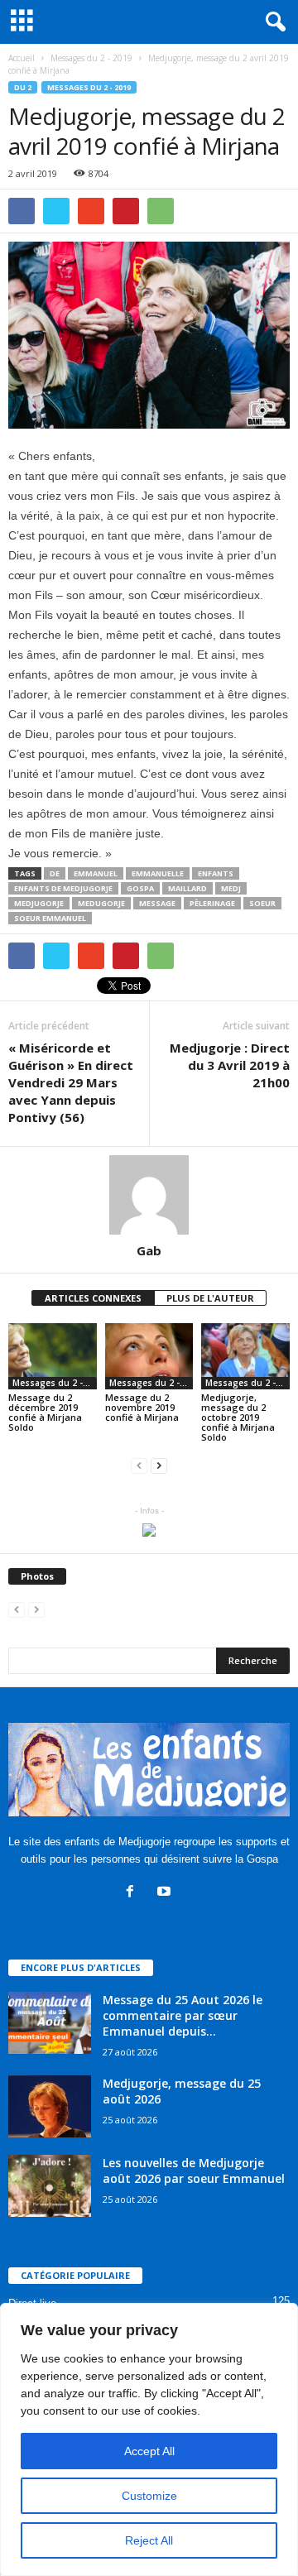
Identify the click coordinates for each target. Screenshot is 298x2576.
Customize (149, 2496)
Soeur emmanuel (50, 918)
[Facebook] (134, 1893)
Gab (149, 1250)
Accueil (22, 58)
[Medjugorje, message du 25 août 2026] (50, 2106)
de (55, 873)
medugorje (101, 903)
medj (231, 888)
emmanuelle (158, 873)
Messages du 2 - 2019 (89, 87)
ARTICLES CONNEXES (93, 1298)
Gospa (140, 888)
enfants (216, 873)
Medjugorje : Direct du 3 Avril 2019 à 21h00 (230, 1065)
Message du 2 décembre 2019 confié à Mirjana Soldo (45, 1412)
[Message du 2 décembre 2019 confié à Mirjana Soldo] (53, 1356)
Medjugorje (39, 903)
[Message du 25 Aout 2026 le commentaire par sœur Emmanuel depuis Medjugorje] (50, 2023)
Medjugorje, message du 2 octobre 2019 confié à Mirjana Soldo (238, 1417)
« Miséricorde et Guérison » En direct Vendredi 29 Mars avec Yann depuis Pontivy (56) (71, 1082)
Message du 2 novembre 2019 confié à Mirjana (142, 1407)
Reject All (149, 2540)
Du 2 (23, 87)
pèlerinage (212, 903)
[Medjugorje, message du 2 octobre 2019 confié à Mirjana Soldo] (245, 1356)
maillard (187, 888)
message (157, 903)
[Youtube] (166, 1893)
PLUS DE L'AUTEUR (210, 1298)
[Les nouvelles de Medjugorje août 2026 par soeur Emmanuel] (50, 2186)
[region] (149, 2439)
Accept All (149, 2451)
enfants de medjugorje (63, 888)
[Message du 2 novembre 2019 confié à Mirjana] (149, 1356)
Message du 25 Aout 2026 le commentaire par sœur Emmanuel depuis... (183, 2015)
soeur (262, 903)
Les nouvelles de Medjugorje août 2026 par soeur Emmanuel (194, 2171)
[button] (272, 22)
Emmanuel (96, 873)
